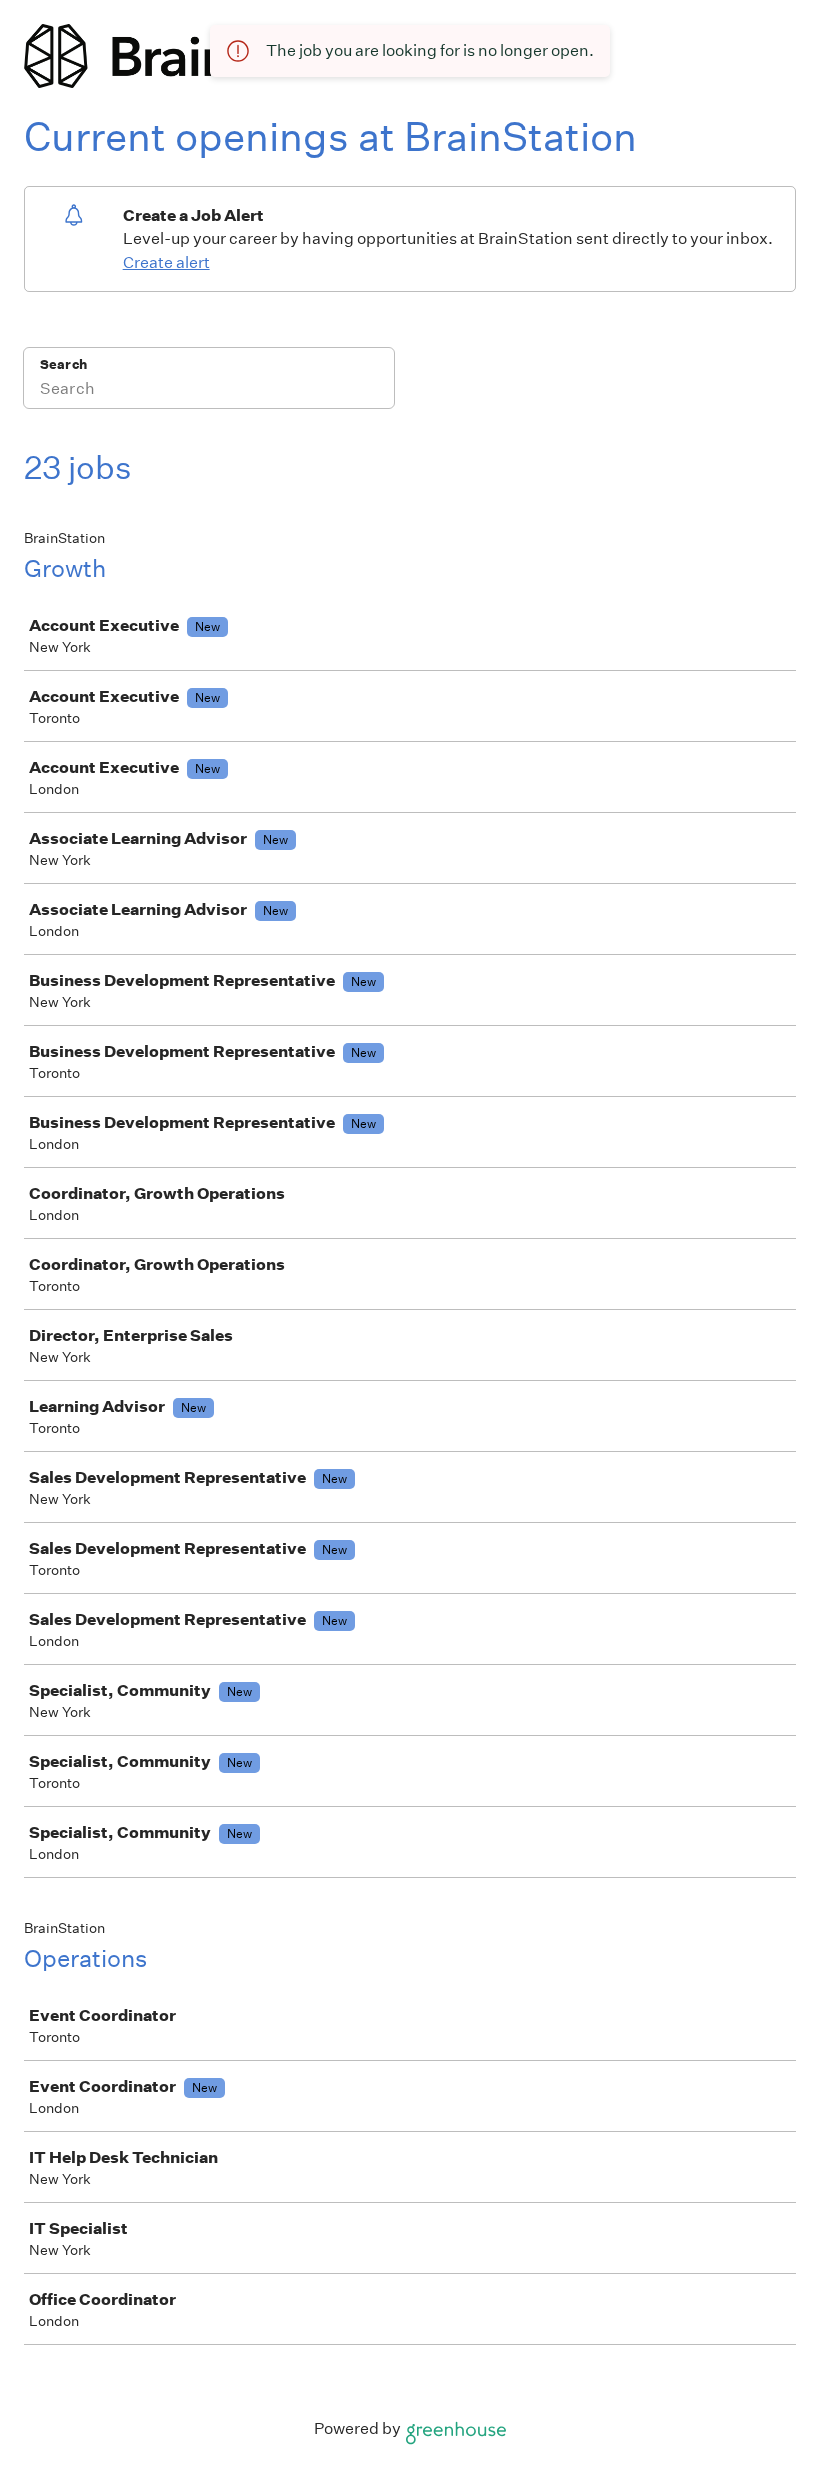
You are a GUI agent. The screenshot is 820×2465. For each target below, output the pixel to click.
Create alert (166, 262)
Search (63, 364)
